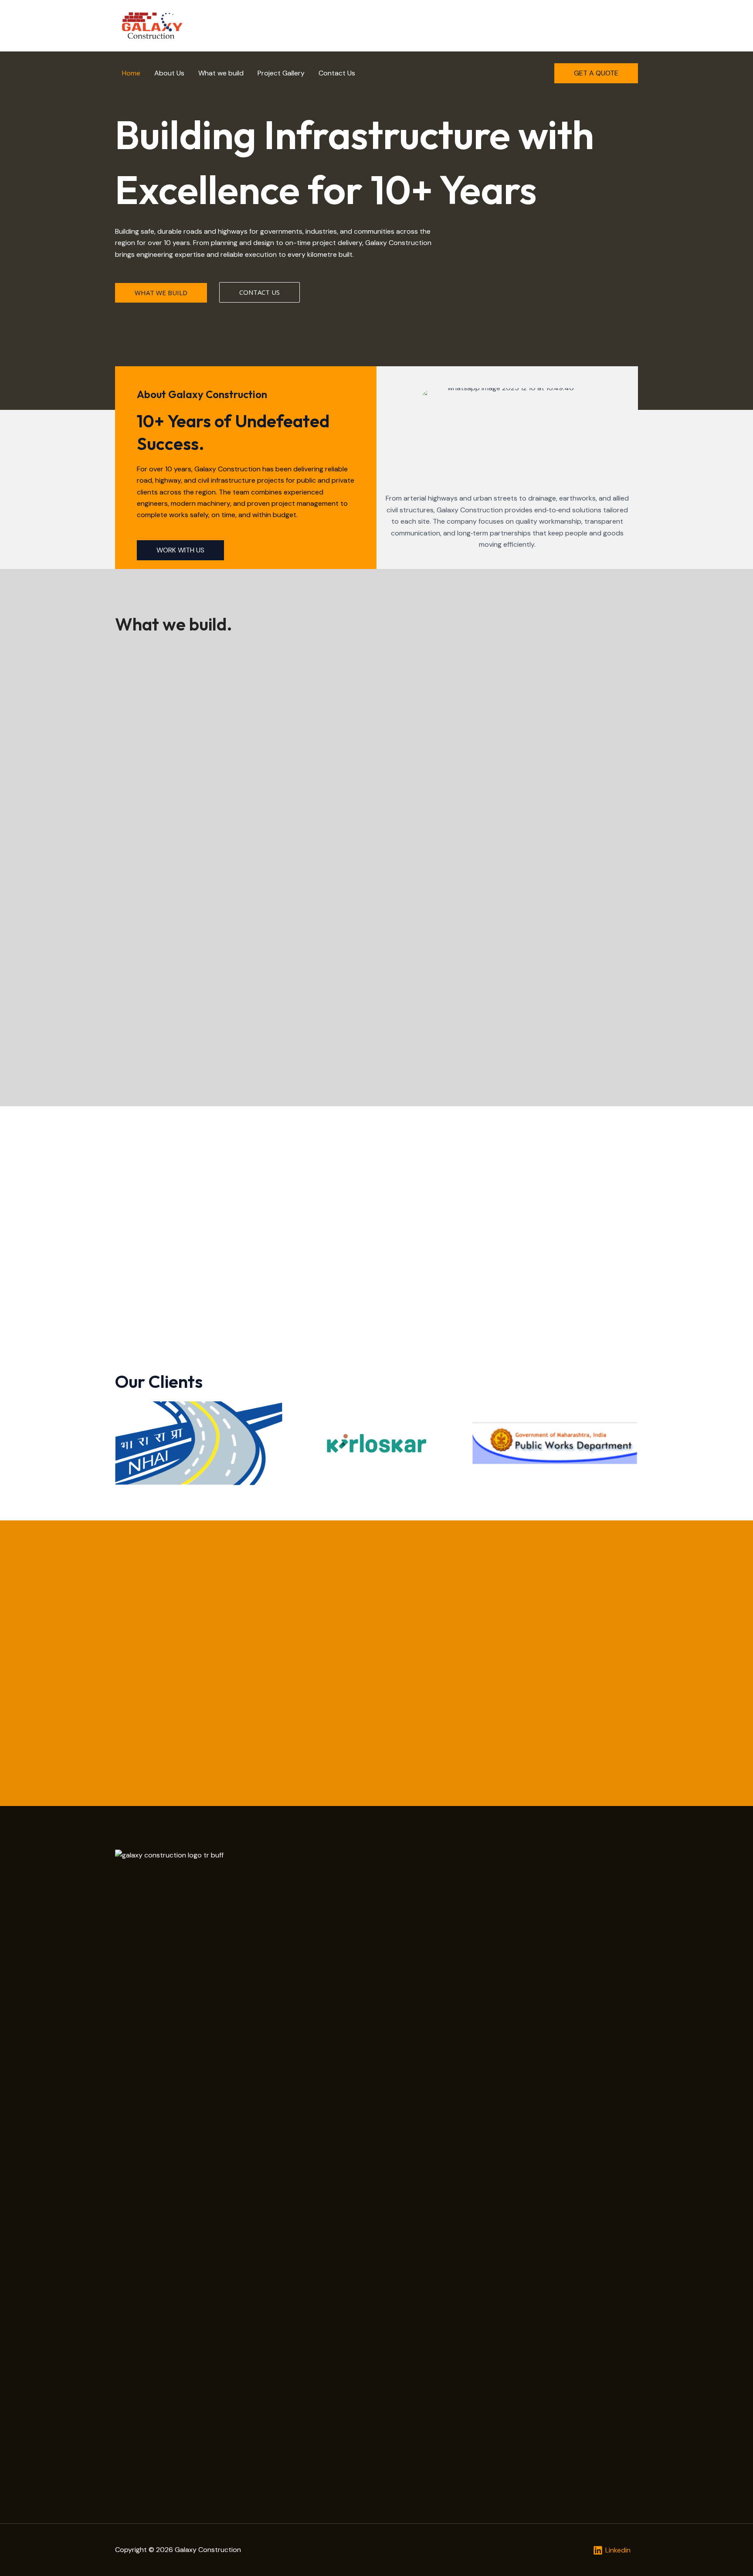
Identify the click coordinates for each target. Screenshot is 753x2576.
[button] (596, 73)
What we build (221, 73)
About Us (169, 73)
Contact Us (337, 73)
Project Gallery (281, 73)
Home (131, 73)
